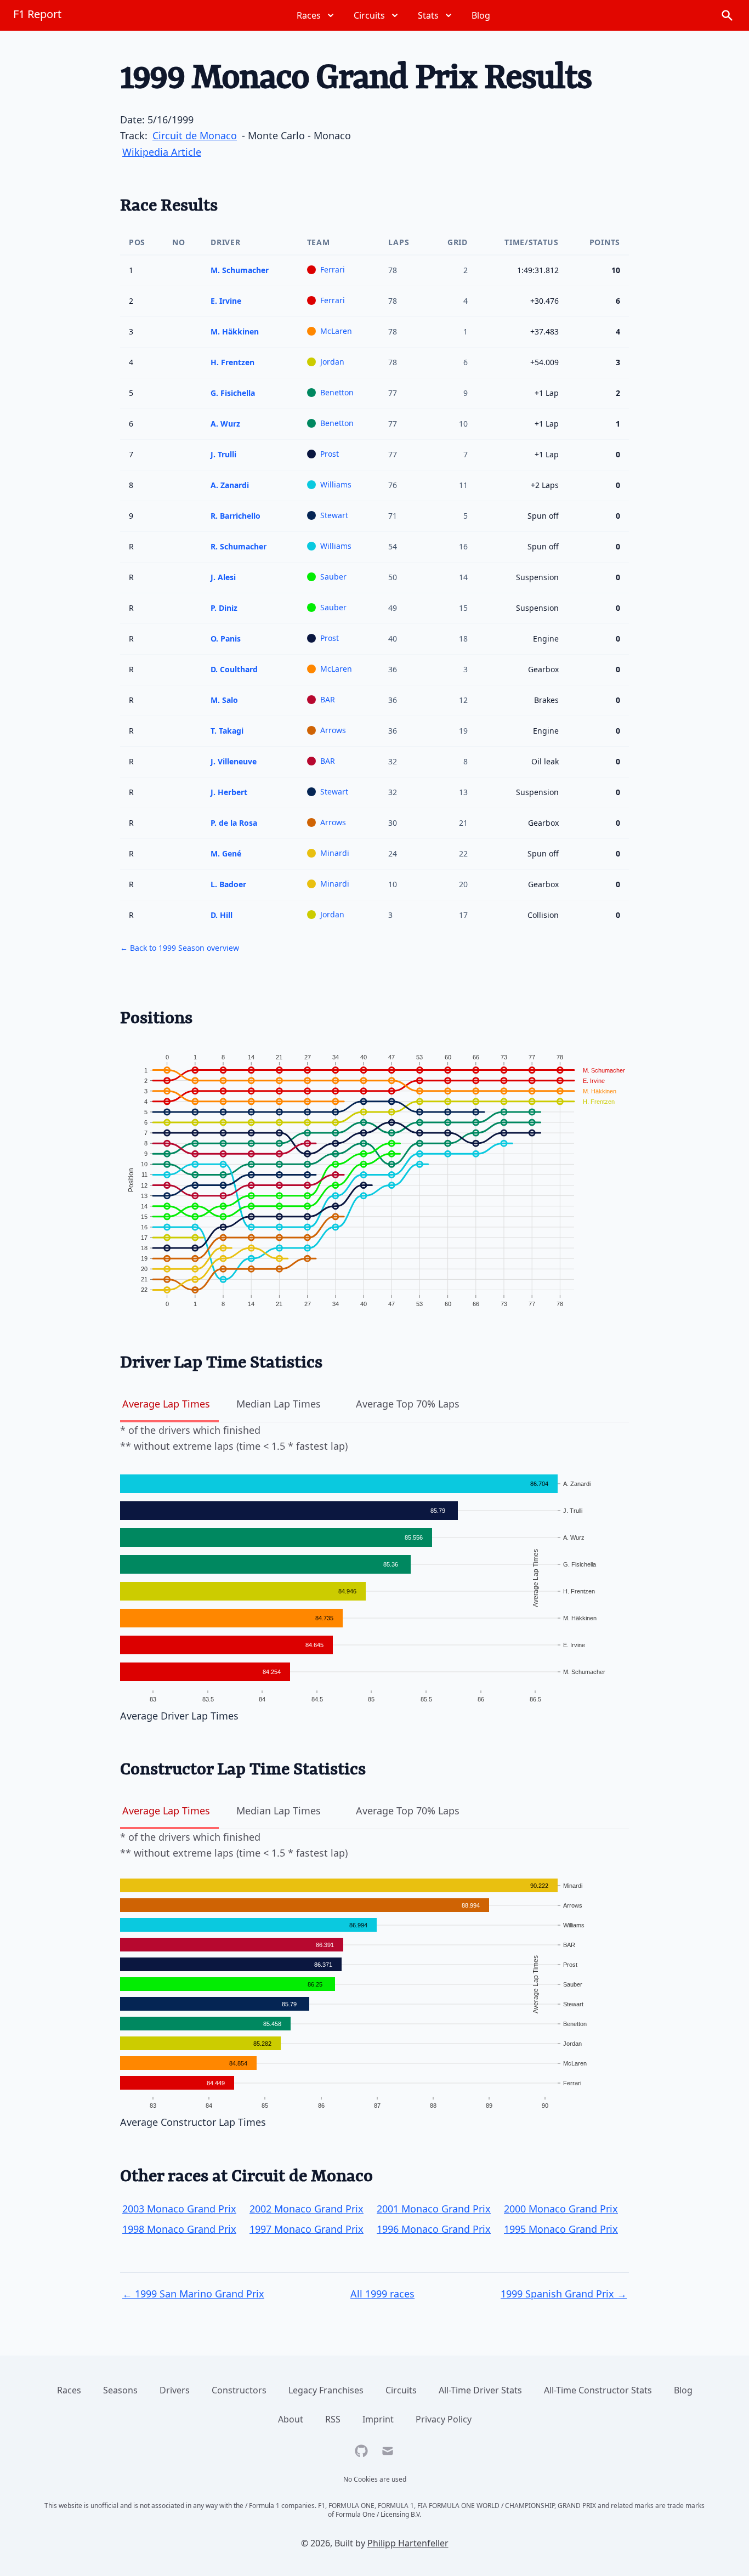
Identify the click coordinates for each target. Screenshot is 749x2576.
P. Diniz (224, 608)
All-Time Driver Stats (480, 2390)
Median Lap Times (279, 1404)
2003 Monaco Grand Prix (179, 2209)
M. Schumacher (240, 270)
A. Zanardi (230, 485)
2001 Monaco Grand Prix (434, 2209)
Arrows (333, 730)
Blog (683, 2390)
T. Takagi (227, 731)
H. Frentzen (232, 362)
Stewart (334, 515)
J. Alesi (223, 577)
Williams (336, 484)
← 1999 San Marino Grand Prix (193, 2294)
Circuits (401, 2390)
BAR (328, 699)
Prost (330, 454)
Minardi (335, 853)
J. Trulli (223, 454)
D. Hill (222, 915)
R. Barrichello (236, 516)
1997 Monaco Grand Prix (307, 2229)
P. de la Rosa (234, 823)
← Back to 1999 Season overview (180, 948)
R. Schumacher (239, 546)
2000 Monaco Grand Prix (561, 2209)
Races (69, 2390)
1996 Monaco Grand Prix (434, 2229)
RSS (333, 2419)
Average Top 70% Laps (408, 1404)
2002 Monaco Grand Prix (307, 2209)
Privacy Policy (444, 2419)
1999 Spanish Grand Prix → (564, 2294)
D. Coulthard (234, 669)
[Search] (727, 15)
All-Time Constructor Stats (598, 2390)
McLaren (336, 331)
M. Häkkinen (235, 331)
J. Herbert (229, 792)
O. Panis (226, 639)
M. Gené (226, 853)
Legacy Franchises (326, 2390)
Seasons (120, 2390)
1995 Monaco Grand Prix (561, 2229)
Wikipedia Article (162, 152)
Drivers (175, 2390)
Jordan (332, 362)
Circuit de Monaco (195, 135)
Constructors (239, 2390)
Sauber (333, 577)
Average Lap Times (166, 1404)
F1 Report (37, 14)
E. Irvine (226, 301)
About (291, 2419)
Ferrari (333, 269)
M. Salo (224, 700)
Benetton (337, 392)
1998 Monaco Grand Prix (179, 2229)
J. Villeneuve (234, 761)
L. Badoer (228, 884)
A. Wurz (225, 424)
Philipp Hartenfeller (408, 2543)
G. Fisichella (233, 393)
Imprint (378, 2419)
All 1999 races (382, 2294)
